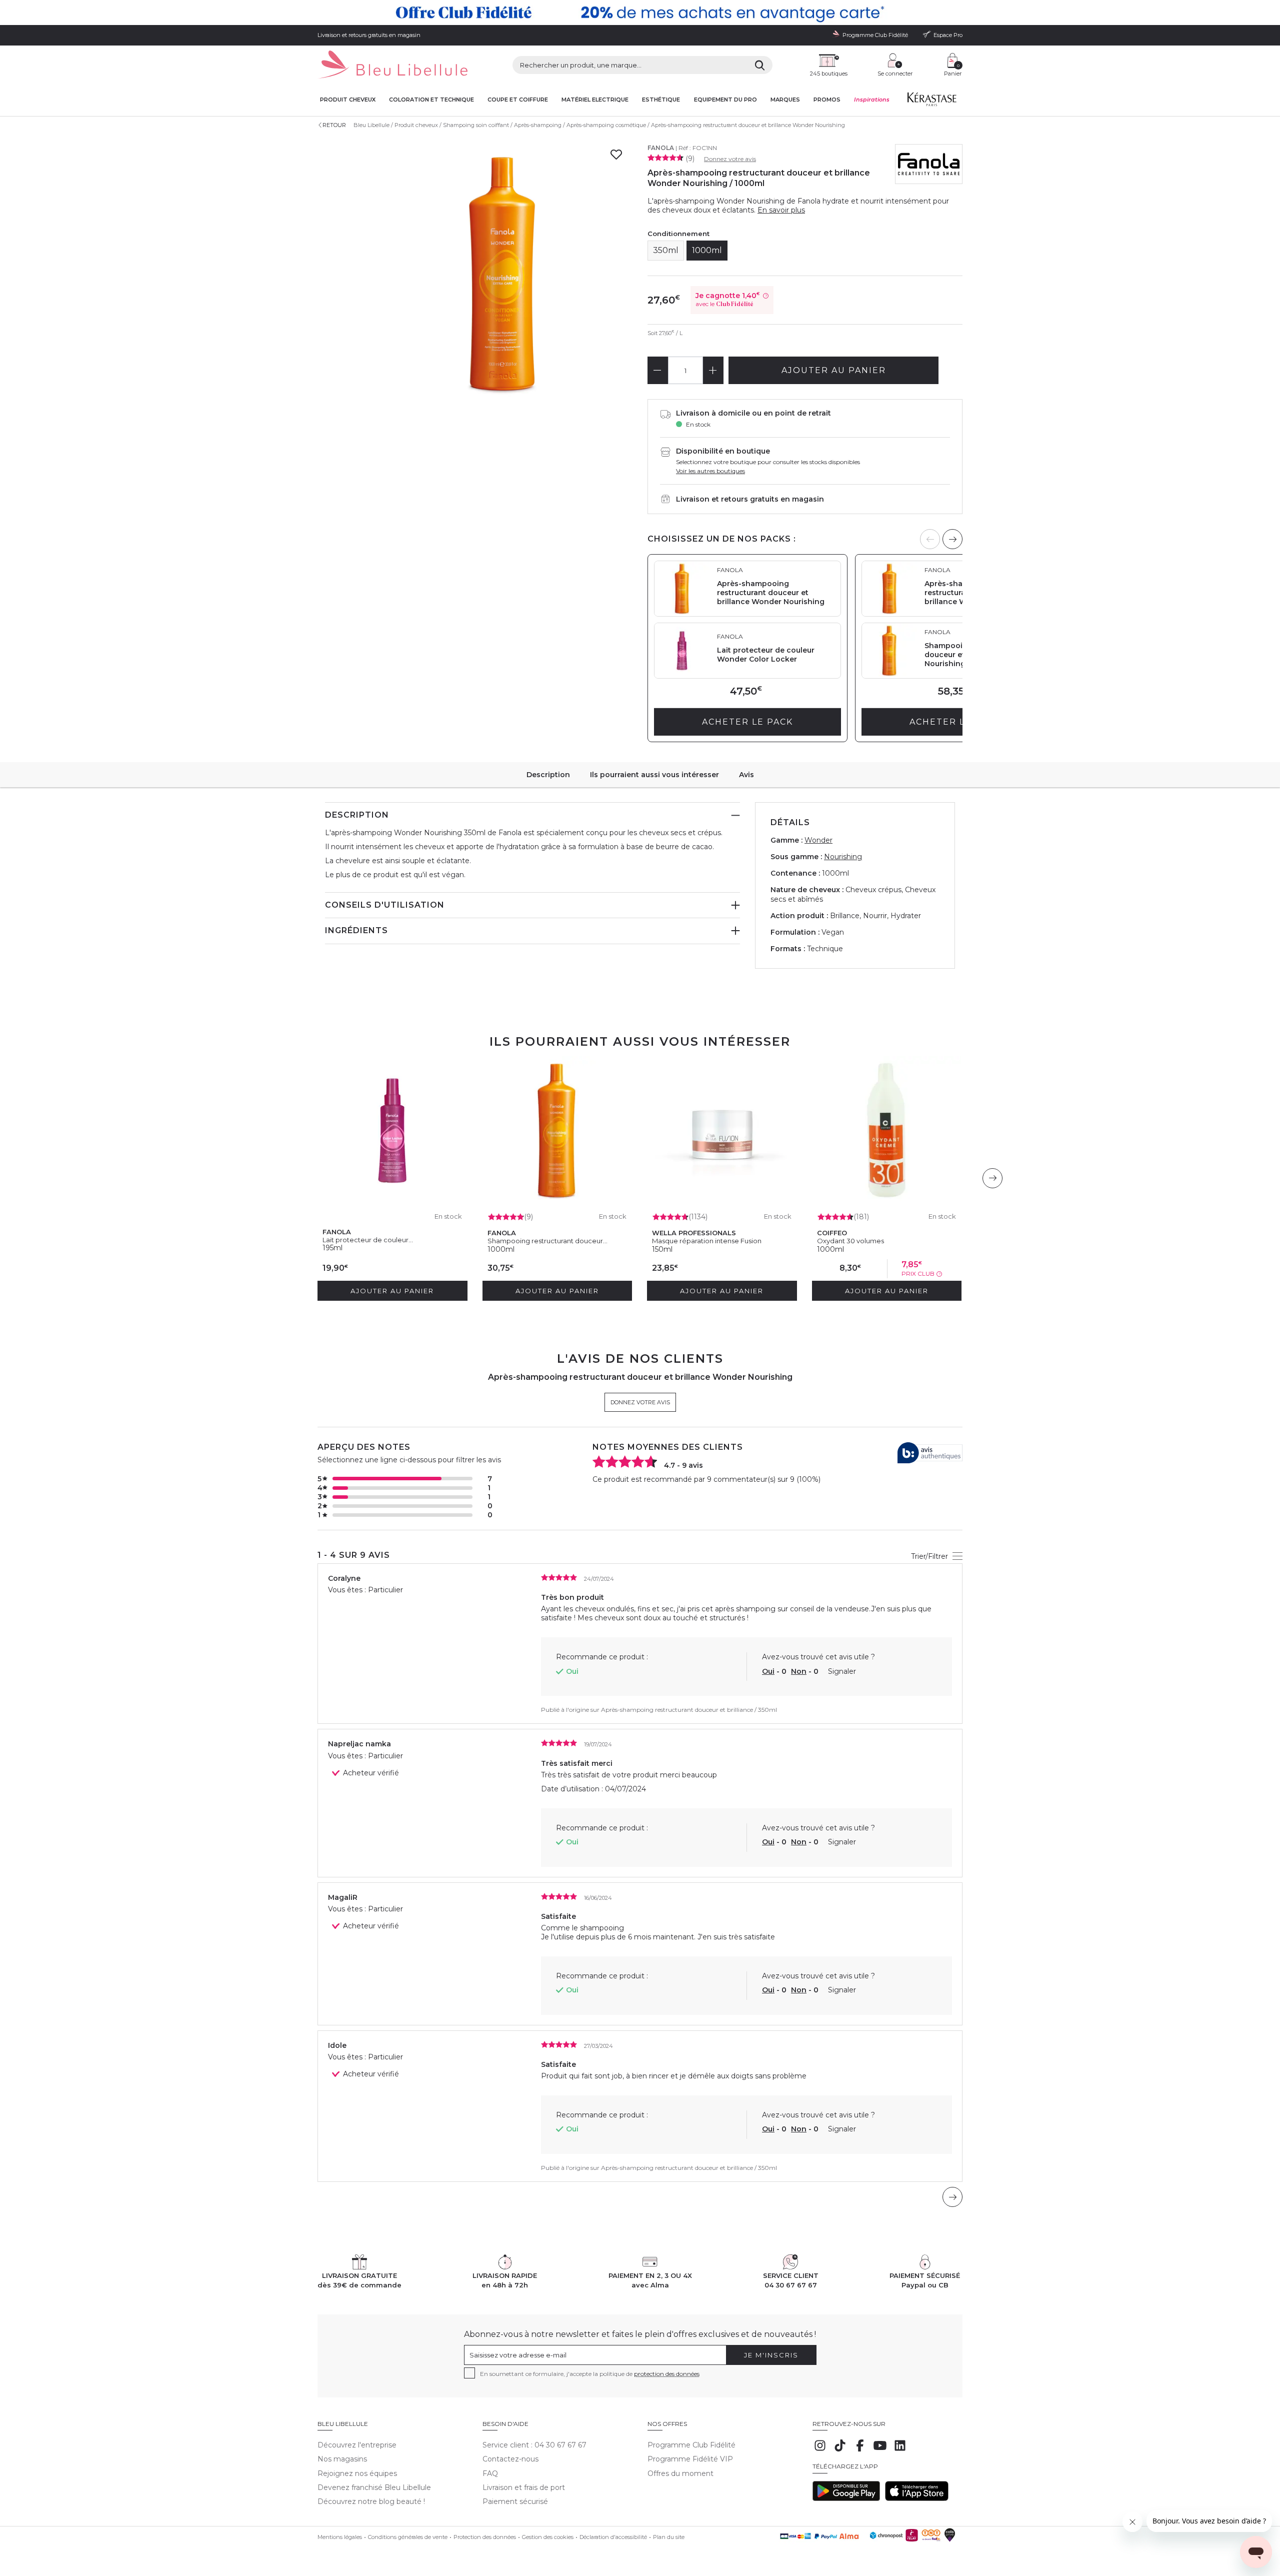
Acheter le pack (747, 722)
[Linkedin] (900, 2450)
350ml (666, 250)
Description (548, 775)
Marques (785, 100)
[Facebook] (860, 2450)
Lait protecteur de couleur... (368, 1240)
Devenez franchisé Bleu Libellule (374, 2487)
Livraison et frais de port (524, 2487)
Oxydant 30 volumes (850, 1241)
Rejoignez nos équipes (357, 2473)
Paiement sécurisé (515, 2501)
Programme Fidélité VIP (690, 2459)
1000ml (707, 250)
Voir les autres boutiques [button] (710, 471)
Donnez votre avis (730, 159)
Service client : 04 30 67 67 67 (534, 2445)
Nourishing (843, 857)
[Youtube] (880, 2450)
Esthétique (661, 100)
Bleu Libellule (371, 125)
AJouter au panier (834, 370)
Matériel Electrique (595, 100)
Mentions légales (340, 2537)
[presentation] (952, 539)
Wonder (818, 840)
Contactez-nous (510, 2459)
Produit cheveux (348, 100)
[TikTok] (840, 2450)
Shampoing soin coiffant (476, 125)
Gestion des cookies (548, 2537)
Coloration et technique (431, 100)
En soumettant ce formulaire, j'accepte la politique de (590, 2374)
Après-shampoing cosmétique (606, 125)
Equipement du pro (725, 100)
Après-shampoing (538, 125)
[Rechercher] (760, 65)
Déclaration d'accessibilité (613, 2537)
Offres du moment (680, 2473)
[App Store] (917, 2498)
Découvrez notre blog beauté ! (371, 2501)
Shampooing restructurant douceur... (547, 1241)
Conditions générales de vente (408, 2537)
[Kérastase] (931, 102)
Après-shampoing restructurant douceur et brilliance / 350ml (689, 1710)
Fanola (661, 148)
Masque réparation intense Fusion (707, 1241)
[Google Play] (846, 2498)
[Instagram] (820, 2450)
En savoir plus (781, 210)
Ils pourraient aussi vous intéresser (654, 775)
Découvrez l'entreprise (357, 2445)
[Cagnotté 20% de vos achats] (640, 13)
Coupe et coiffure (518, 100)
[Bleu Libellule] (392, 65)
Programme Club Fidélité (691, 2445)
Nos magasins (342, 2459)
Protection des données (485, 2537)
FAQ (490, 2473)
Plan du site (669, 2537)
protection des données (667, 2374)
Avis (746, 775)
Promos (827, 100)
